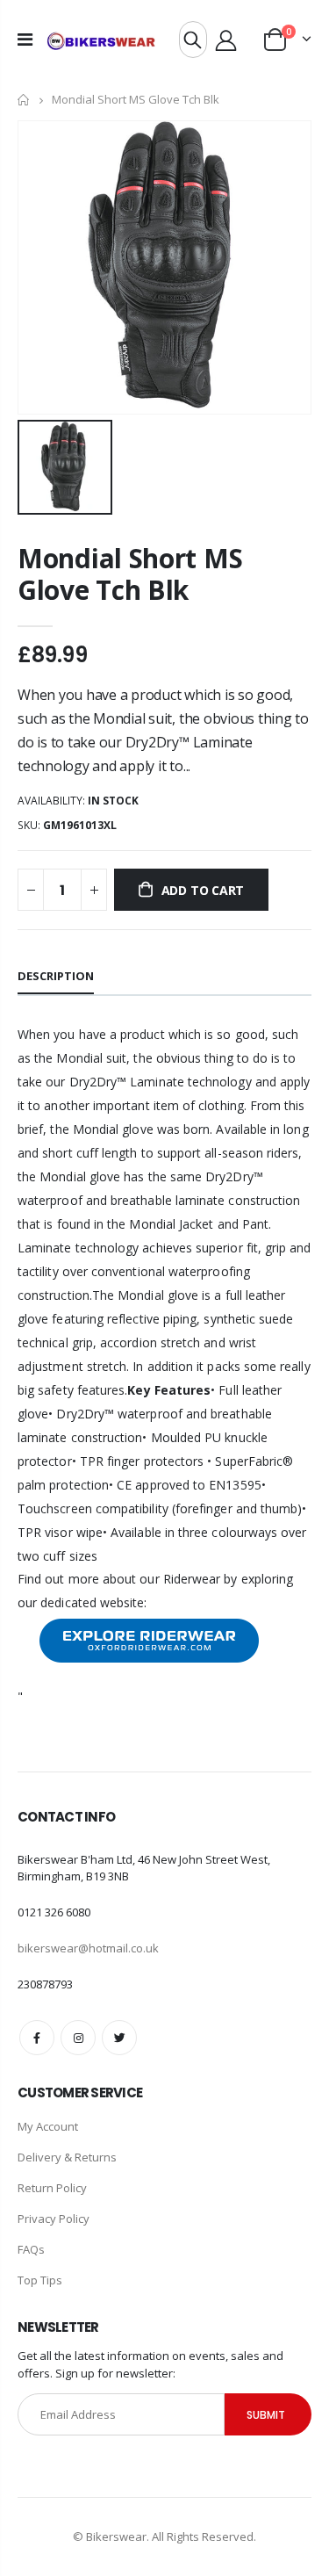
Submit (266, 2415)
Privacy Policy (54, 2219)
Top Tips (40, 2280)
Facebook (37, 2038)
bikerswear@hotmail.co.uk (88, 1948)
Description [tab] (56, 976)
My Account (48, 2126)
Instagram (78, 2038)
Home (24, 100)
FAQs (31, 2249)
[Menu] (25, 39)
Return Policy (52, 2188)
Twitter (119, 2038)
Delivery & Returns (67, 2157)
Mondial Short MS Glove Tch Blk (130, 574)
